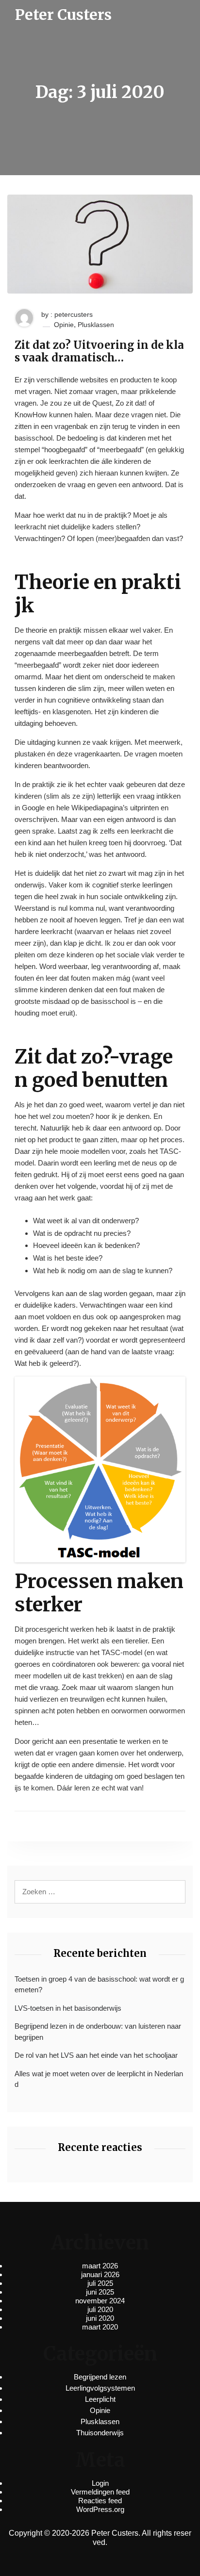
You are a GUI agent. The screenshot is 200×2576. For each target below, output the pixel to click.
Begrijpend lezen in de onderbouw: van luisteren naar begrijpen (98, 2032)
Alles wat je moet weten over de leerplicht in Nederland (99, 2079)
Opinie (64, 325)
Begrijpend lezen (100, 2377)
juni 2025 (100, 2292)
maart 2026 (100, 2266)
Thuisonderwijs (100, 2433)
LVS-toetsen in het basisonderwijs (68, 2008)
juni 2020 (100, 2318)
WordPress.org (100, 2509)
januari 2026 (100, 2274)
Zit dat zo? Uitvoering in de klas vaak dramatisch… (99, 352)
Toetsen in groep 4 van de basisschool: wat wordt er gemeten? (99, 1985)
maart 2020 (100, 2327)
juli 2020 (100, 2309)
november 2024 (100, 2301)
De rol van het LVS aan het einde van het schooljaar (96, 2055)
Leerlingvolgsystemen (100, 2388)
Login (100, 2483)
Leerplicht (100, 2399)
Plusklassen (96, 325)
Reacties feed (100, 2501)
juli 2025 (100, 2283)
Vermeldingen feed (100, 2492)
